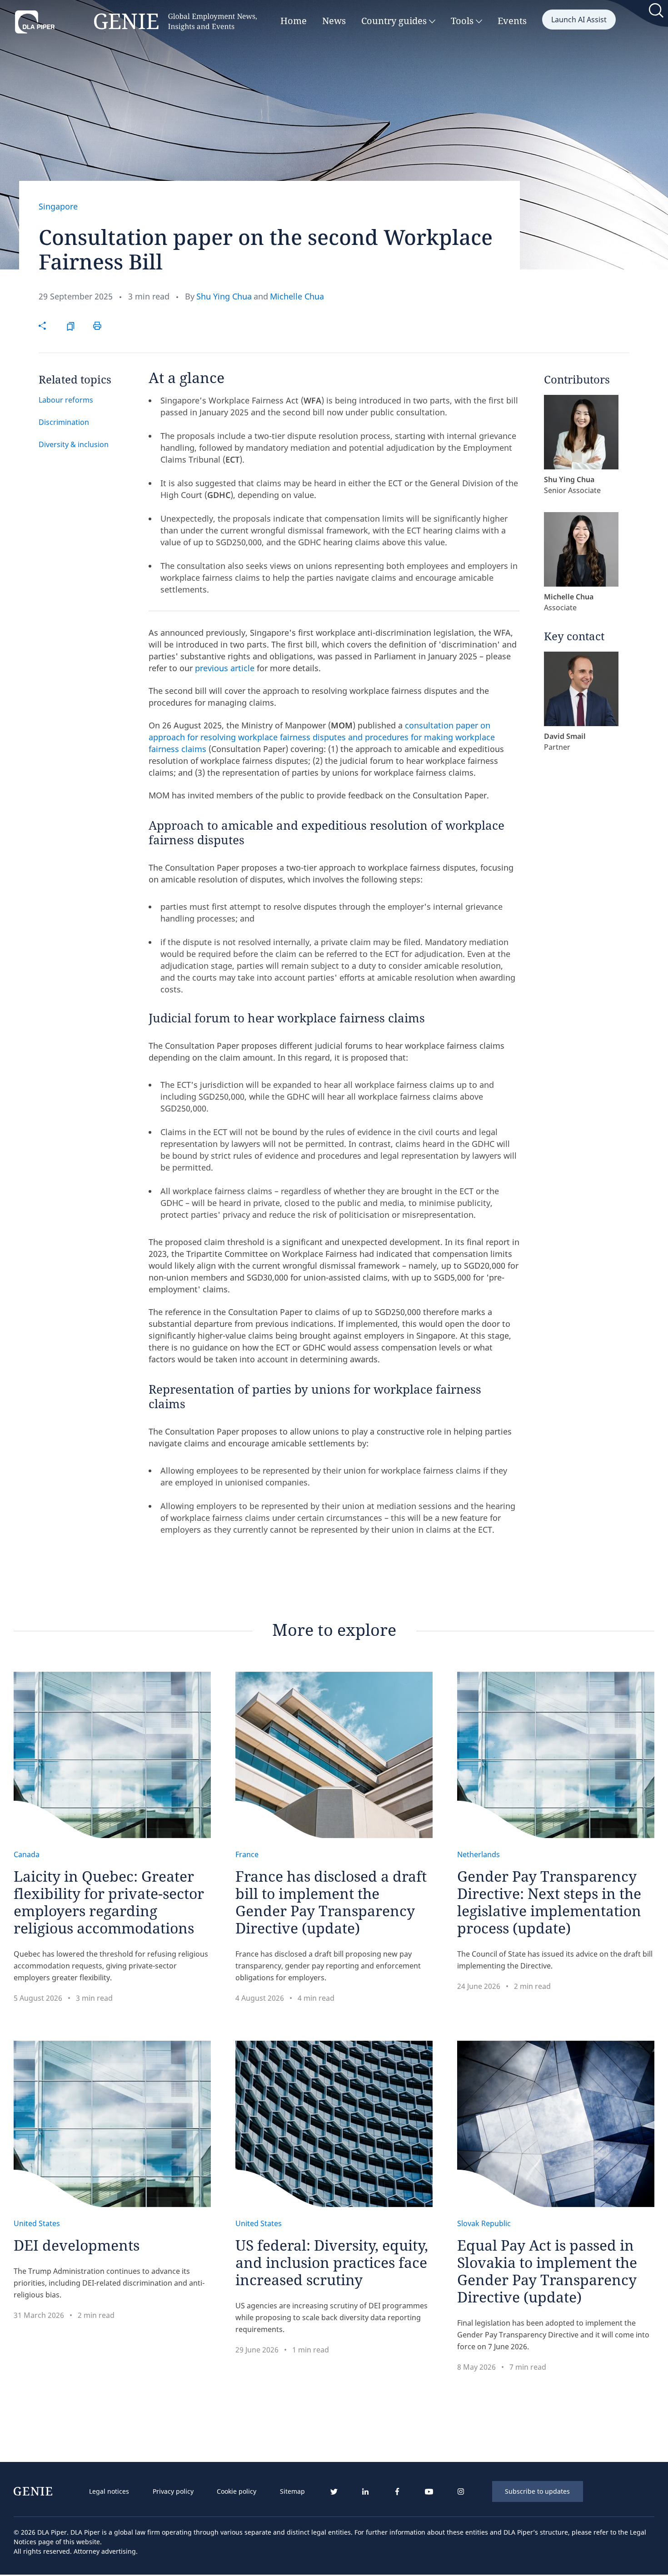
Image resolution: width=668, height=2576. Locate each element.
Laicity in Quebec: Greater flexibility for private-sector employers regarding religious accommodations (109, 1902)
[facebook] (397, 2492)
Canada (27, 1854)
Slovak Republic (484, 2223)
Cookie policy (237, 2491)
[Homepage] (136, 22)
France (247, 1854)
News (334, 21)
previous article (225, 668)
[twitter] (334, 2492)
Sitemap (292, 2491)
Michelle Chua (297, 296)
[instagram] (461, 2492)
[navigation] (197, 2491)
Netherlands (479, 1854)
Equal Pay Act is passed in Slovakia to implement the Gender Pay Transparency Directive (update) (547, 2271)
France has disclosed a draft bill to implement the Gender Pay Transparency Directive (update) (331, 1902)
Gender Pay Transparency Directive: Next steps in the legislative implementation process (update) (549, 1902)
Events (512, 21)
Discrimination (64, 422)
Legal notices (109, 2491)
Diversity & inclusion (74, 444)
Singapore (58, 206)
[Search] (657, 12)
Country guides (395, 21)
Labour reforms (66, 400)
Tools (463, 21)
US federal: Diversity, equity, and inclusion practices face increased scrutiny (332, 2262)
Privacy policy (173, 2491)
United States (37, 2223)
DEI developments (77, 2245)
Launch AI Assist (579, 20)
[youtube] (429, 2492)
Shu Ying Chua (224, 296)
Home (294, 21)
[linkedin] (365, 2492)
